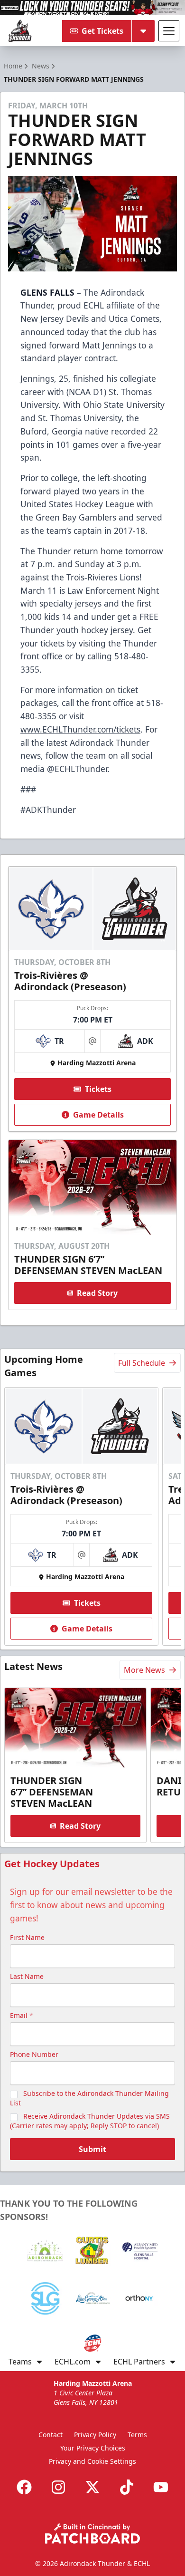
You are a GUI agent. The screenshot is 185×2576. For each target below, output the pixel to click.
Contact (51, 2435)
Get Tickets (102, 31)
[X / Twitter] (92, 2487)
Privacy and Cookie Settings (92, 2461)
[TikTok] (127, 2487)
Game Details (98, 1115)
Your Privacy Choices (93, 2448)
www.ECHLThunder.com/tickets (80, 729)
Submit (92, 2149)
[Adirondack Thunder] (20, 31)
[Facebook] (24, 2487)
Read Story (97, 1293)
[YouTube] (161, 2487)
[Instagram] (58, 2487)
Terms (137, 2435)
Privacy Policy (95, 2435)
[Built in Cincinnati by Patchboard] (92, 2533)
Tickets (98, 1089)
